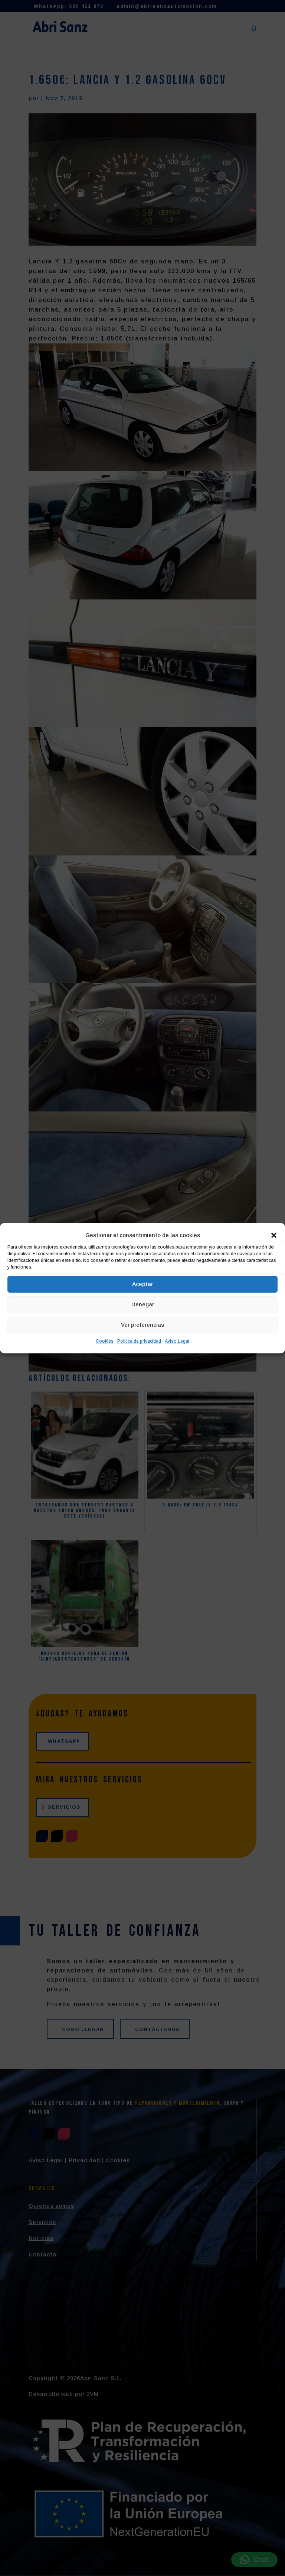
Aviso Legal (177, 1341)
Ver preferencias (142, 1325)
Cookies (105, 1341)
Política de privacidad (139, 1341)
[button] (274, 1235)
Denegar (143, 1304)
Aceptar (142, 1284)
